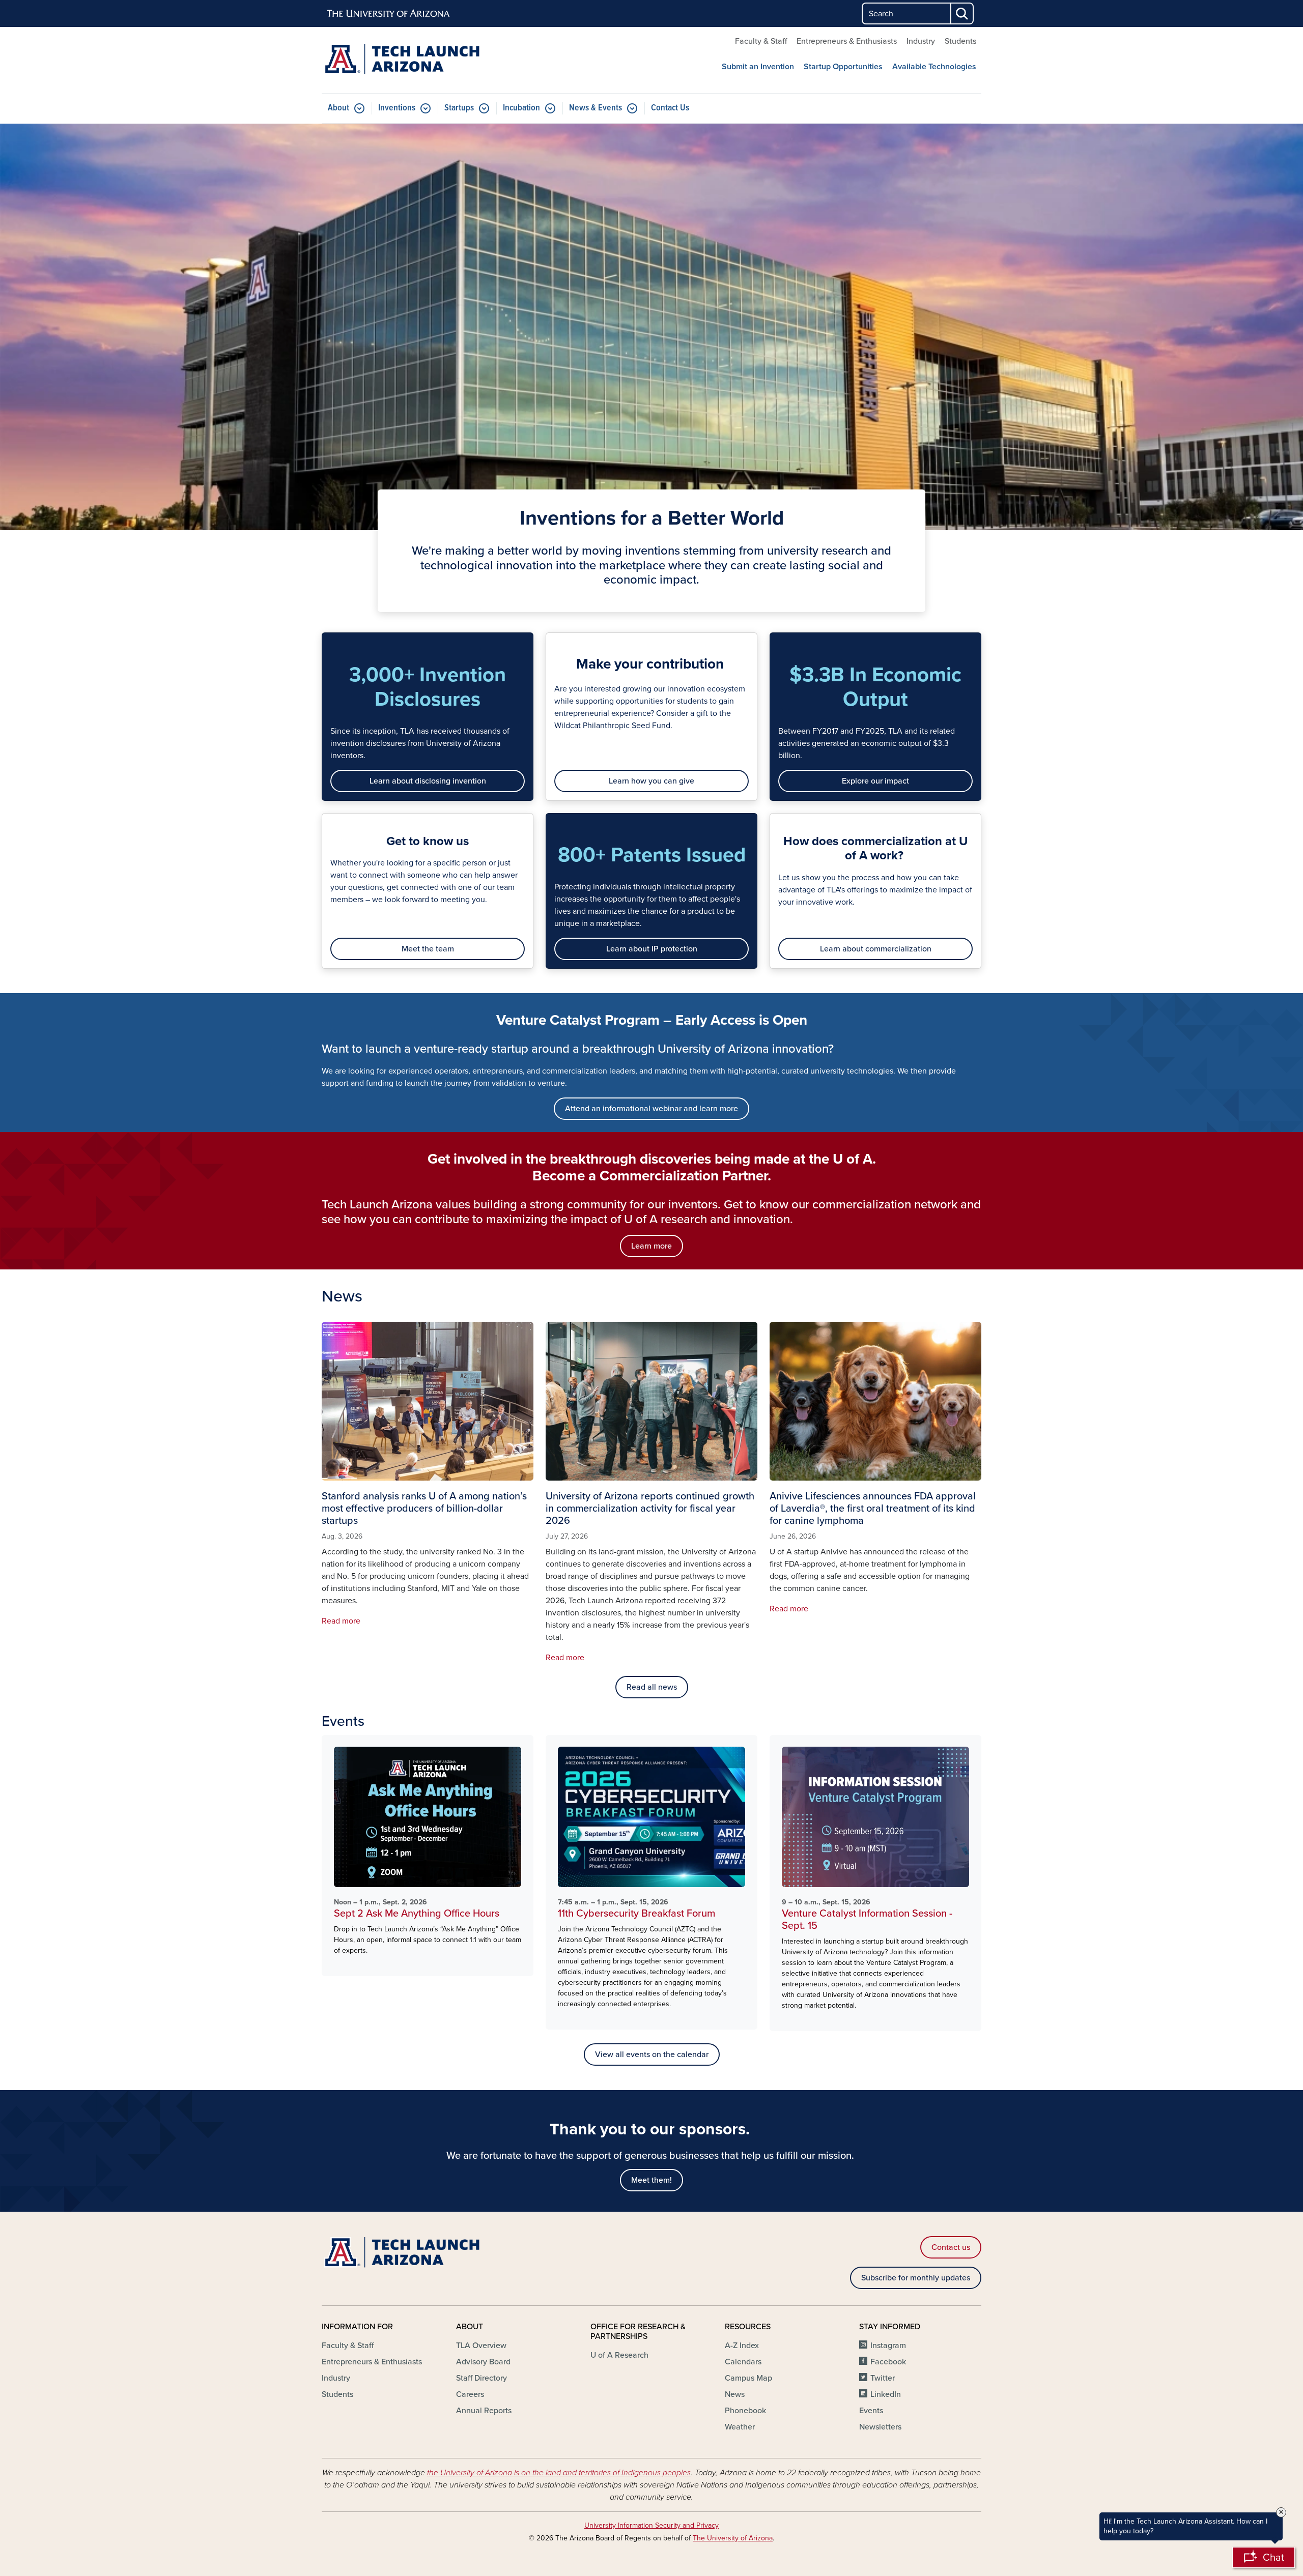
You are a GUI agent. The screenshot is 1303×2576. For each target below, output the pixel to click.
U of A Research (619, 2355)
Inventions (397, 108)
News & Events (596, 108)
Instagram (888, 2346)
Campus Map (748, 2378)
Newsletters (880, 2427)
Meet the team (428, 949)
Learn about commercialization (876, 949)
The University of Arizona (733, 2538)
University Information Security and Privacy (651, 2525)
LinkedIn (886, 2394)
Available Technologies (934, 67)
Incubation (521, 108)
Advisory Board (483, 2362)
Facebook (888, 2362)
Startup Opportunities (843, 67)
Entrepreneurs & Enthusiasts (847, 41)
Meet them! (651, 2180)
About (338, 108)
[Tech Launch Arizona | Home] (428, 60)
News (735, 2394)
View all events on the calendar (652, 2054)
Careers (470, 2394)
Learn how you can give (651, 781)
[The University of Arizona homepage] (389, 14)
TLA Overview (481, 2346)
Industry (921, 41)
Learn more (651, 1246)
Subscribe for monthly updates (916, 2278)
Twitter (883, 2378)
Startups (459, 108)
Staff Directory (481, 2378)
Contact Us (670, 108)
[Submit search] (962, 13)
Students (960, 41)
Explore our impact (875, 781)
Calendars (743, 2362)
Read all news (652, 1687)
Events (871, 2411)
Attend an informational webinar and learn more (651, 1109)
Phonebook (745, 2411)
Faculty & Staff (761, 41)
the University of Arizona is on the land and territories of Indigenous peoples (559, 2473)
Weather (740, 2427)
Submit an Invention (758, 67)
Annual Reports (484, 2411)
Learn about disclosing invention (428, 781)
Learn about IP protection (652, 949)
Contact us (951, 2247)
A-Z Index (742, 2346)
